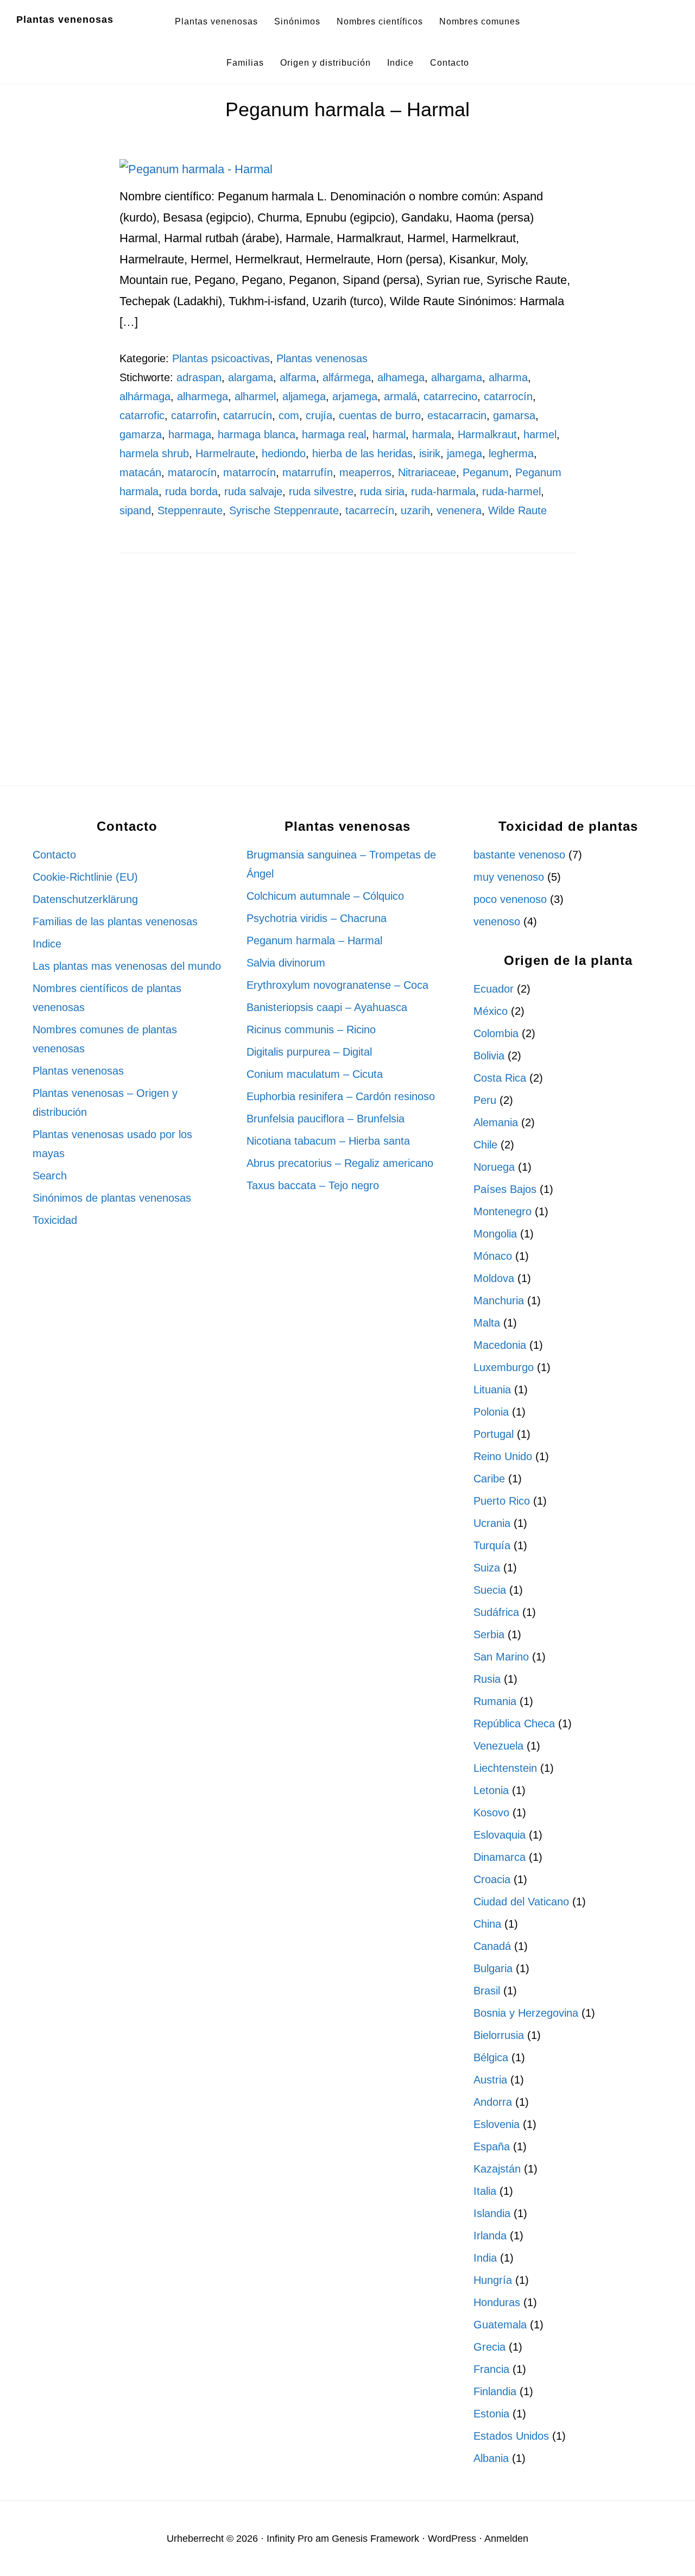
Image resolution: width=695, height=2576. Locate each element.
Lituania (492, 1390)
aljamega (304, 396)
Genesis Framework (375, 2539)
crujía (319, 415)
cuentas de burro (380, 415)
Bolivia (489, 1056)
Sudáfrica (496, 1612)
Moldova (494, 1278)
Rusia (487, 1679)
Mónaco (493, 1256)
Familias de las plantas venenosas (115, 921)
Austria (490, 2080)
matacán (140, 472)
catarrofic (142, 415)
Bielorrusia (499, 2035)
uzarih (415, 510)
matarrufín (308, 472)
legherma (511, 453)
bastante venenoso (519, 855)
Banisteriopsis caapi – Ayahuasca (327, 1007)
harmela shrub (154, 453)
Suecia (490, 1590)
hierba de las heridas (362, 453)
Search (50, 1176)
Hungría (493, 2280)
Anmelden (506, 2539)
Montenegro (503, 1211)
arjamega (355, 396)
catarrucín (248, 415)
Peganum (486, 472)
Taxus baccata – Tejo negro (313, 1185)
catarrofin (194, 415)
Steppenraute (190, 510)
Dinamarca (500, 1857)
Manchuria (499, 1300)
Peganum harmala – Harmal (347, 109)
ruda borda (191, 491)
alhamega (401, 377)
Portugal (494, 1434)
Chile (485, 1145)
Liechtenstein (505, 1768)
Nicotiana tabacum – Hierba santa (328, 1141)
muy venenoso (509, 877)
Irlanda (490, 2236)
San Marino (501, 1657)
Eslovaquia (500, 1835)
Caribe (489, 1479)
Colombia (496, 1033)
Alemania (496, 1122)
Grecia (489, 2347)
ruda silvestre (321, 491)
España (492, 2146)
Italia (485, 2191)
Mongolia (495, 1234)
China (487, 1924)
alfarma (298, 377)
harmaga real (334, 434)
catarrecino (450, 396)
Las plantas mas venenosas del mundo (127, 966)
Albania (491, 2458)
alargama (251, 377)
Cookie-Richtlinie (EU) (85, 877)
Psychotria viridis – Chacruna (317, 918)
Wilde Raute (517, 510)
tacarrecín (370, 510)
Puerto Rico (502, 1501)
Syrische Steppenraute (284, 510)
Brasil (487, 1991)
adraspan (199, 377)
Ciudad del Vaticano (521, 1902)
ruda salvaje (253, 491)
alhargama (457, 377)
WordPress (452, 2539)
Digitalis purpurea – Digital (309, 1052)
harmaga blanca (257, 434)
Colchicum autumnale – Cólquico (325, 896)
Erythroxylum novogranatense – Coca (337, 985)
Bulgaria (493, 1968)
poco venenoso (510, 899)
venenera (459, 510)
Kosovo (491, 1813)
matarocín (192, 472)
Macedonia (500, 1345)
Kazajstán (497, 2169)
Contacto (54, 855)
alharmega (203, 396)
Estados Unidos (511, 2436)
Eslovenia (497, 2124)
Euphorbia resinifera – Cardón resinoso (341, 1096)
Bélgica (491, 2057)
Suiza (487, 1568)
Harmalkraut (487, 434)
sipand (135, 510)
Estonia (491, 2414)
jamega (465, 453)
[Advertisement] (347, 662)
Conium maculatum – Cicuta (315, 1074)
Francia (491, 2369)
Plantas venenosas (65, 20)
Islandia (492, 2213)
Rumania (495, 1701)
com (289, 415)
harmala (432, 434)
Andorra (493, 2102)
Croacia (492, 1879)
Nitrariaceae (427, 472)
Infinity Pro (290, 2539)
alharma (508, 377)
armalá (400, 396)
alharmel (255, 396)
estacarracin (457, 415)
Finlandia (495, 2391)
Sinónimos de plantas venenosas (112, 1198)
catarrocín (508, 396)
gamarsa (514, 415)
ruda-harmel (511, 491)
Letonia (491, 1790)
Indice (47, 944)
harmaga (190, 434)
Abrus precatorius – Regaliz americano (340, 1163)
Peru (485, 1100)
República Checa (514, 1723)
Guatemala (500, 2325)
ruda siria (382, 491)
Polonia (491, 1412)
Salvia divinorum (286, 963)
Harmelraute (225, 453)
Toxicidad (55, 1220)
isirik (430, 453)
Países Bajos (505, 1189)
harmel (540, 434)
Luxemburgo (504, 1367)
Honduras (497, 2302)
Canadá (492, 1946)
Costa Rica (500, 1078)
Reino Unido (503, 1456)
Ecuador (494, 989)
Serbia (489, 1634)
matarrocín (249, 472)
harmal (389, 434)
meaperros (365, 472)
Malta (487, 1323)
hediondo (284, 453)
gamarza (141, 434)
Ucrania (492, 1523)
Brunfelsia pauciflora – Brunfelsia (326, 1119)
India (485, 2258)
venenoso (497, 921)
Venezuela (498, 1746)
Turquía (492, 1545)
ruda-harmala (443, 491)
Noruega (494, 1167)
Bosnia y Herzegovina (526, 2013)
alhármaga (145, 396)
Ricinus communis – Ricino (311, 1030)
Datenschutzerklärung (85, 899)
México (491, 1011)
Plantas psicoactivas (221, 358)
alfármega (347, 377)
